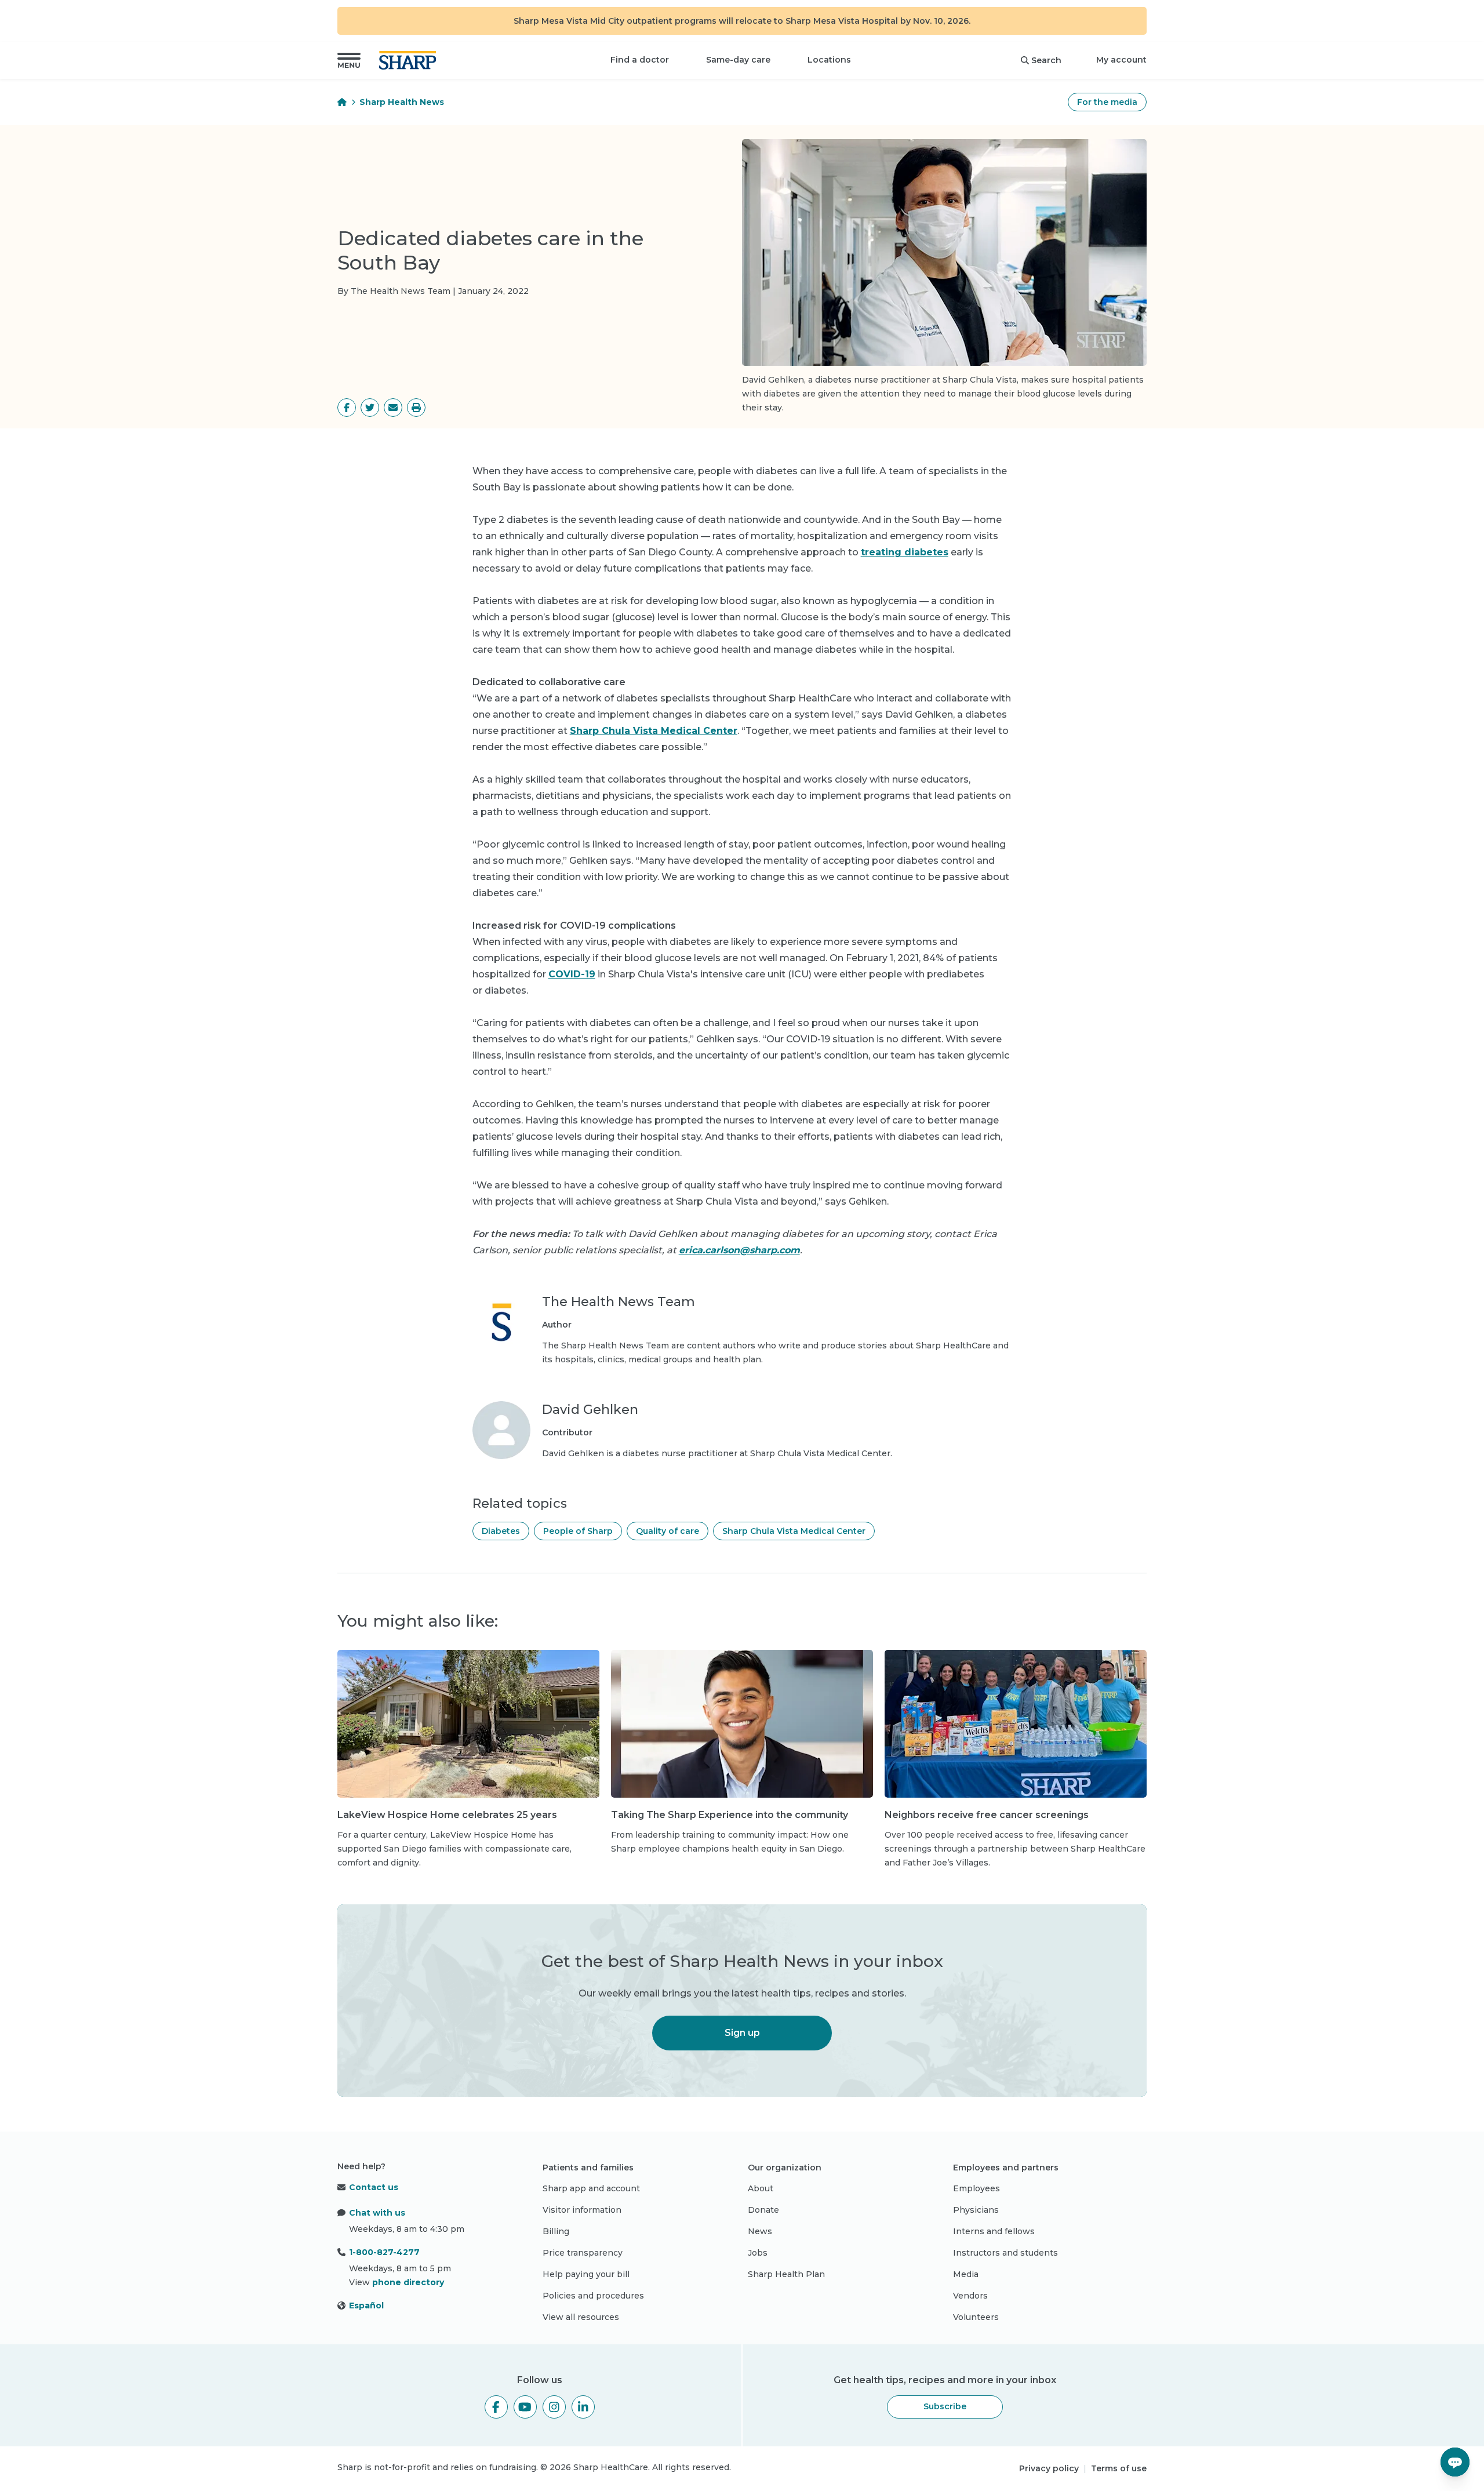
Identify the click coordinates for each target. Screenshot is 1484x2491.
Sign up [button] (742, 2033)
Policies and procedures (593, 2296)
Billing (556, 2231)
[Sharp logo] (410, 60)
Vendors (970, 2296)
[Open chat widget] (1455, 2462)
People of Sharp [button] (578, 1531)
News (760, 2231)
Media (966, 2274)
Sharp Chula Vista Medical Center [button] (794, 1531)
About (761, 2188)
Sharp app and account (591, 2188)
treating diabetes (905, 552)
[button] (349, 60)
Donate (763, 2210)
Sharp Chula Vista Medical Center (654, 731)
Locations (829, 60)
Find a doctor (640, 60)
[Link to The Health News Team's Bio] (501, 1330)
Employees (976, 2188)
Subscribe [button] (945, 2406)
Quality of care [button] (668, 1531)
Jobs (758, 2253)
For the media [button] (1107, 102)
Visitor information (582, 2210)
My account (1121, 60)
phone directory (408, 2282)
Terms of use (1119, 2468)
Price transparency (583, 2253)
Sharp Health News (402, 102)
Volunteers (976, 2317)
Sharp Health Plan (786, 2274)
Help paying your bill (586, 2274)
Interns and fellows (994, 2231)
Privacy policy (1049, 2468)
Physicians (976, 2210)
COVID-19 (572, 974)
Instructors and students (1005, 2253)
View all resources (581, 2317)
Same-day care (738, 60)
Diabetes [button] (501, 1531)
